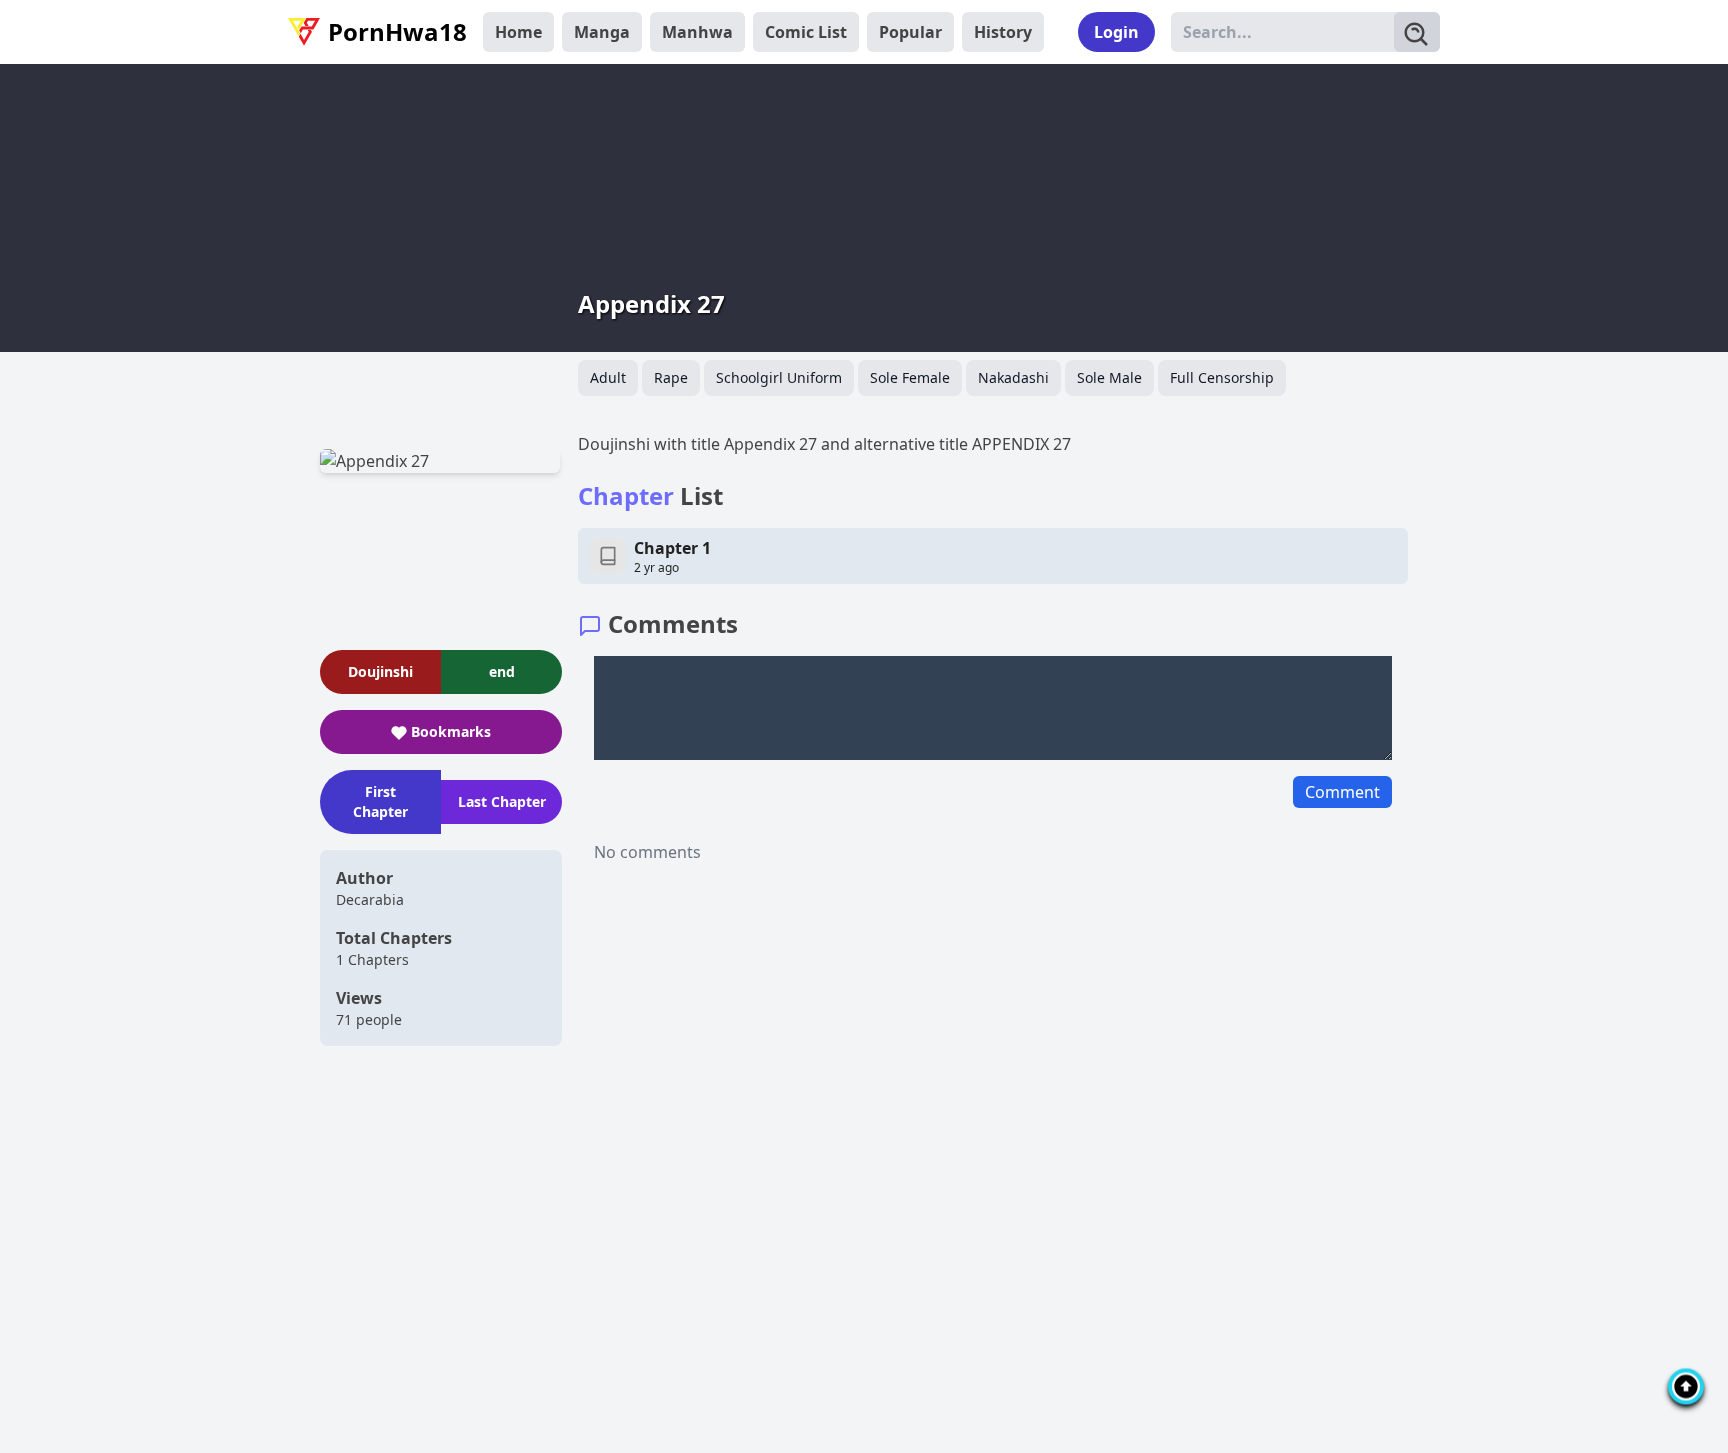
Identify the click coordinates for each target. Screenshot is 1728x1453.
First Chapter (380, 801)
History (1003, 32)
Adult (608, 377)
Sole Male (1109, 377)
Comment (1342, 792)
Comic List (806, 32)
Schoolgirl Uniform (779, 377)
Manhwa (697, 32)
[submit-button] (1417, 32)
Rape (671, 377)
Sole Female (910, 377)
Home (518, 32)
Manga (602, 32)
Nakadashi (1013, 377)
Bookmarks (451, 731)
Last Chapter (502, 801)
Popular (910, 32)
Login (1116, 32)
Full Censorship (1222, 377)
